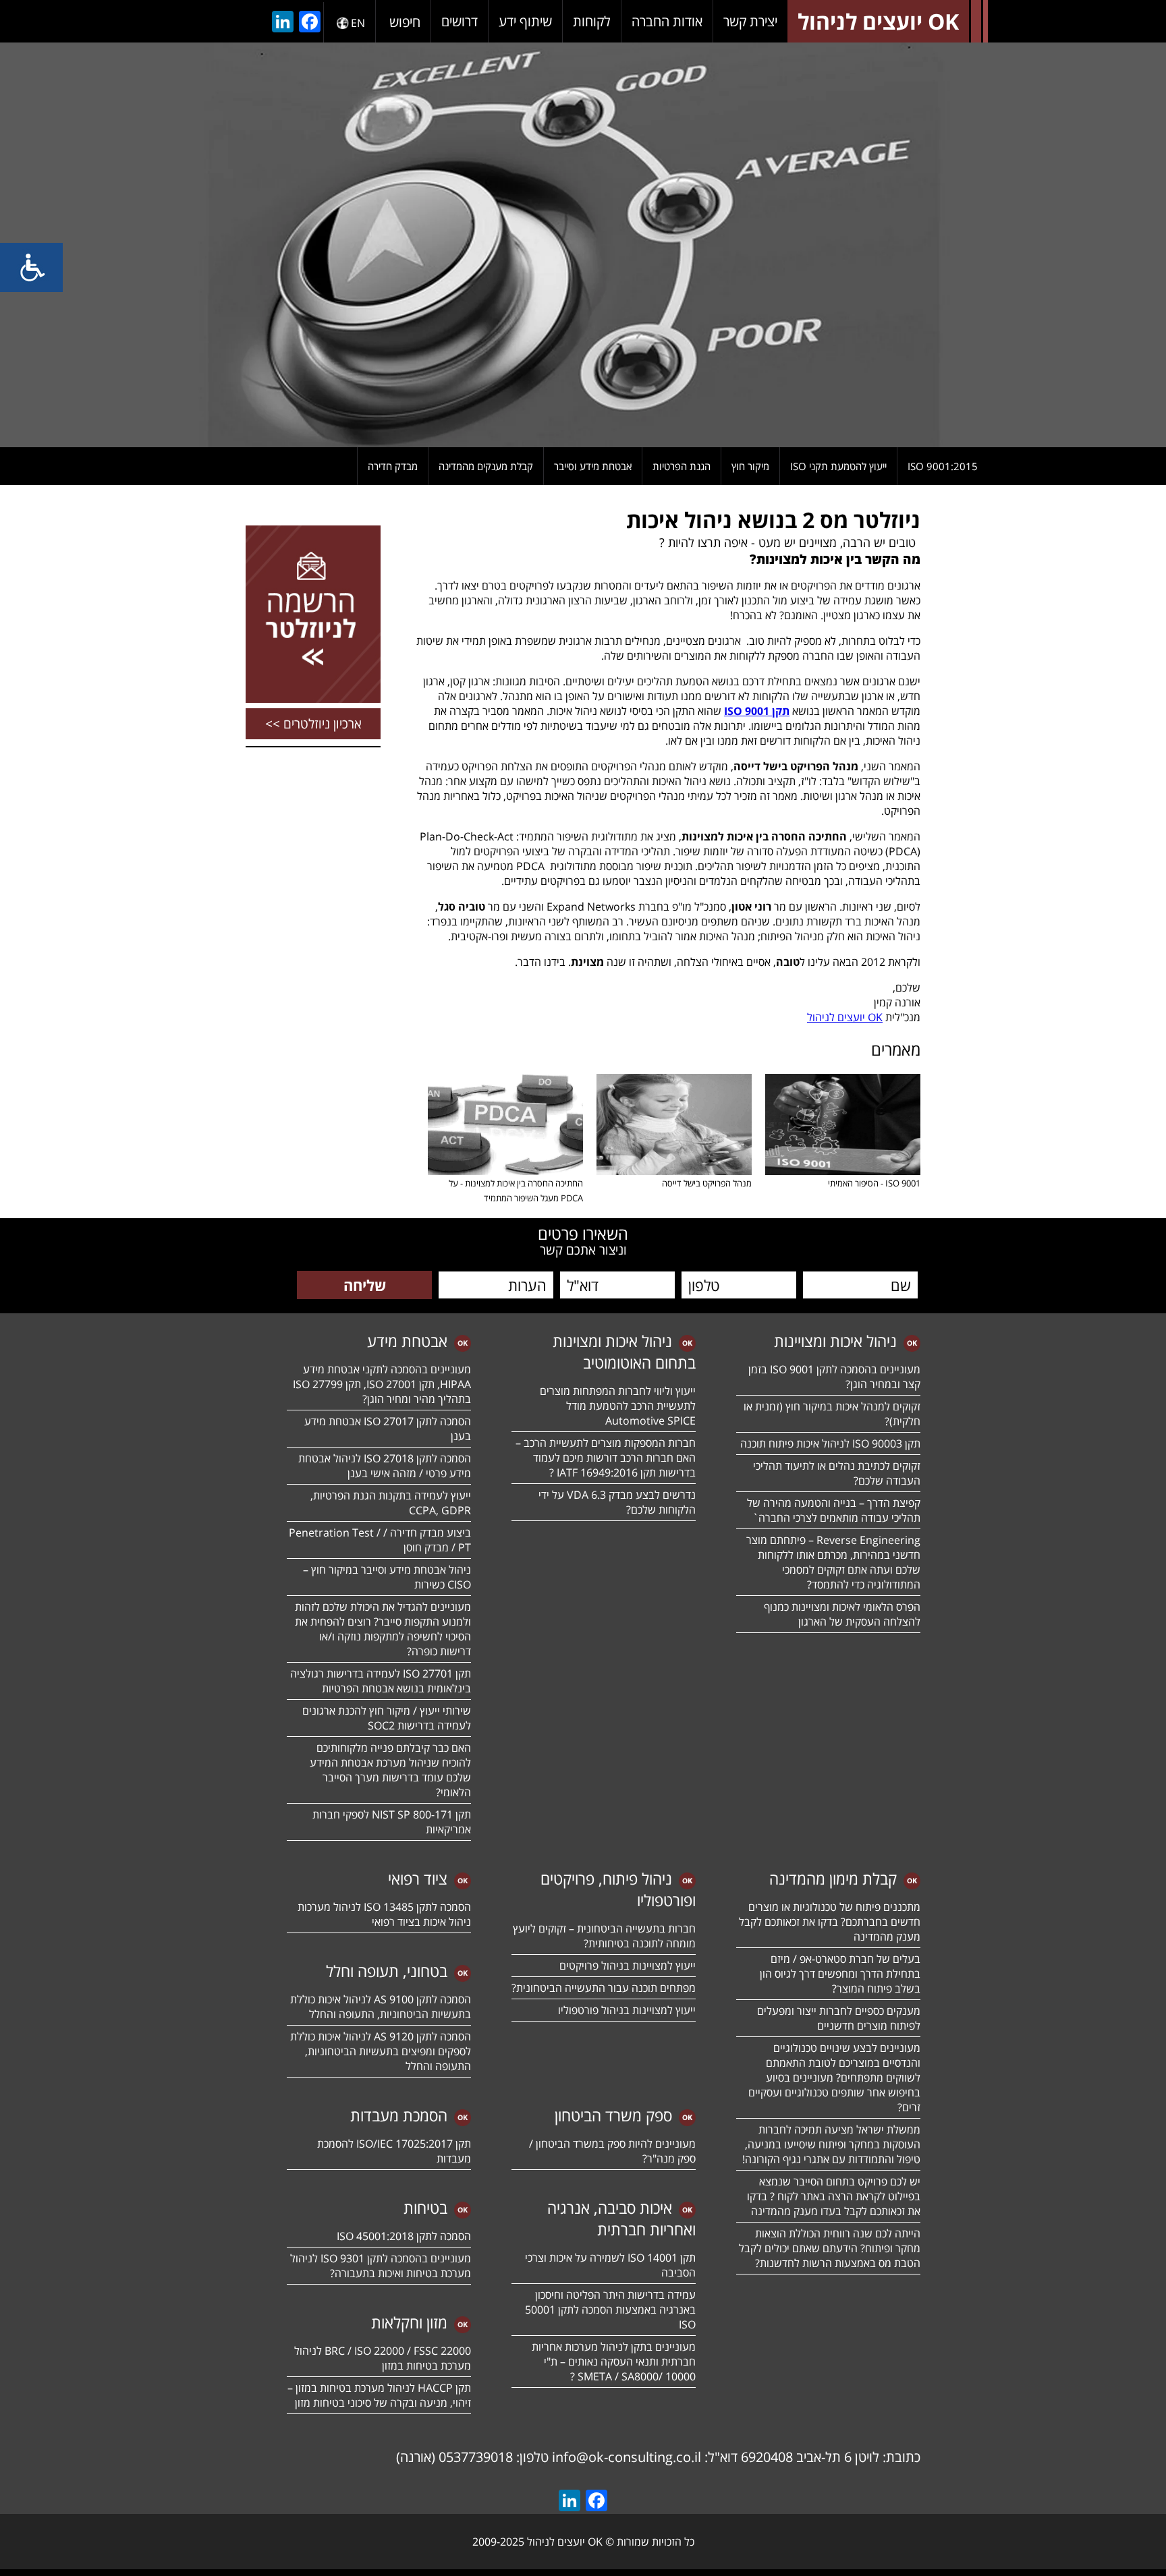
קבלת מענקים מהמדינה (486, 466)
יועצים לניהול (845, 1017)
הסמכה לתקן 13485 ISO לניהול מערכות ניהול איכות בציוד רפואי (384, 1914)
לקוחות (592, 21)
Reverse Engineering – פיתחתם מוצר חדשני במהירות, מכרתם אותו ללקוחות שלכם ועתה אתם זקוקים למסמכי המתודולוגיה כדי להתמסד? (833, 1562)
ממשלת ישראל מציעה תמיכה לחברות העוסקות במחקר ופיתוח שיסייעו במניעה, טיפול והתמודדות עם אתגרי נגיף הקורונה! (831, 2144)
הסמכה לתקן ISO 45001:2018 (404, 2236)
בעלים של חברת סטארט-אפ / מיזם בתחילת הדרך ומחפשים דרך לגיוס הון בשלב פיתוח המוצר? (840, 1974)
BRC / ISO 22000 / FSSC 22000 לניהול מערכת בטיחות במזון (383, 2358)
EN (358, 23)
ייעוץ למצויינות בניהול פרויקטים (628, 1966)
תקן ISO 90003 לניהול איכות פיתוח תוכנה (830, 1443)
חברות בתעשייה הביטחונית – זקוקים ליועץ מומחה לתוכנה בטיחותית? (604, 1936)
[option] (583, 245)
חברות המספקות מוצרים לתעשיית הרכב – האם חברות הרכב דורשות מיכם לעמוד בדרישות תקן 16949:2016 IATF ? (606, 1458)
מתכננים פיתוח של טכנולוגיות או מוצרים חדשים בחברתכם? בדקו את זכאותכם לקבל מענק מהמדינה (830, 1922)
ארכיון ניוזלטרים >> (313, 724)
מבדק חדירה (393, 466)
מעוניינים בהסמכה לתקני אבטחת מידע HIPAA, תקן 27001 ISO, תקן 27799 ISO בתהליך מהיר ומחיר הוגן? (381, 1384)
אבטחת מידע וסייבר (593, 466)
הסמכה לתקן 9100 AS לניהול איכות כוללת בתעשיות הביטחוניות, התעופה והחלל (381, 2007)
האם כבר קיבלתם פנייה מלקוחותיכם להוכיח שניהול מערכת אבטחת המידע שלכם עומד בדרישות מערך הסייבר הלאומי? (390, 1770)
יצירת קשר (750, 21)
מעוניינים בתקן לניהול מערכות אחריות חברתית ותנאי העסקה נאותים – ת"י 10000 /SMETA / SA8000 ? (614, 2362)
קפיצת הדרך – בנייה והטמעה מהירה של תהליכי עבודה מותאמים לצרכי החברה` (834, 1510)
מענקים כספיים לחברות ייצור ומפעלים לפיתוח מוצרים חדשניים (839, 2018)
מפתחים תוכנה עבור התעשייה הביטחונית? (604, 1988)
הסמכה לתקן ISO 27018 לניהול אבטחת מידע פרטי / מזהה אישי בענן (385, 1466)
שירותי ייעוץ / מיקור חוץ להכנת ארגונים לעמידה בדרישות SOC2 (387, 1718)
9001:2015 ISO (943, 466)
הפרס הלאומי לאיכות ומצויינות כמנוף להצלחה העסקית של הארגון (842, 1614)
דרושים (460, 21)
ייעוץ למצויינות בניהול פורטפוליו (627, 2010)
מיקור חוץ (750, 466)
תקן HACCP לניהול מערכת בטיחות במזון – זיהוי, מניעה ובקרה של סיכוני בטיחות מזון (379, 2395)
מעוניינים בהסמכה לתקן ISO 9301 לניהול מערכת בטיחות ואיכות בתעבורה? (381, 2266)
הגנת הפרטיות (682, 466)
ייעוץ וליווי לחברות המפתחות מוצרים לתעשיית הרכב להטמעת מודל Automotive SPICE (618, 1406)
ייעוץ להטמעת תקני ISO (838, 466)
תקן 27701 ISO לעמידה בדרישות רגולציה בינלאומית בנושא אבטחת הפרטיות (381, 1681)
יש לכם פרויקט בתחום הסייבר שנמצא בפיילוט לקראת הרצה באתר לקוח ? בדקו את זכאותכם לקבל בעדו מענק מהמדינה (834, 2196)
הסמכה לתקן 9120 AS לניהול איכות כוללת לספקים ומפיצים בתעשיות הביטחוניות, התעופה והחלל (381, 2051)
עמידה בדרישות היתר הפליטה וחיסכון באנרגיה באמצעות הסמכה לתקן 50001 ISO (610, 2310)
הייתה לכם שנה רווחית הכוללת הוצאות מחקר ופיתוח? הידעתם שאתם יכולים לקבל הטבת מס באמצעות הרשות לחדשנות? (830, 2248)
